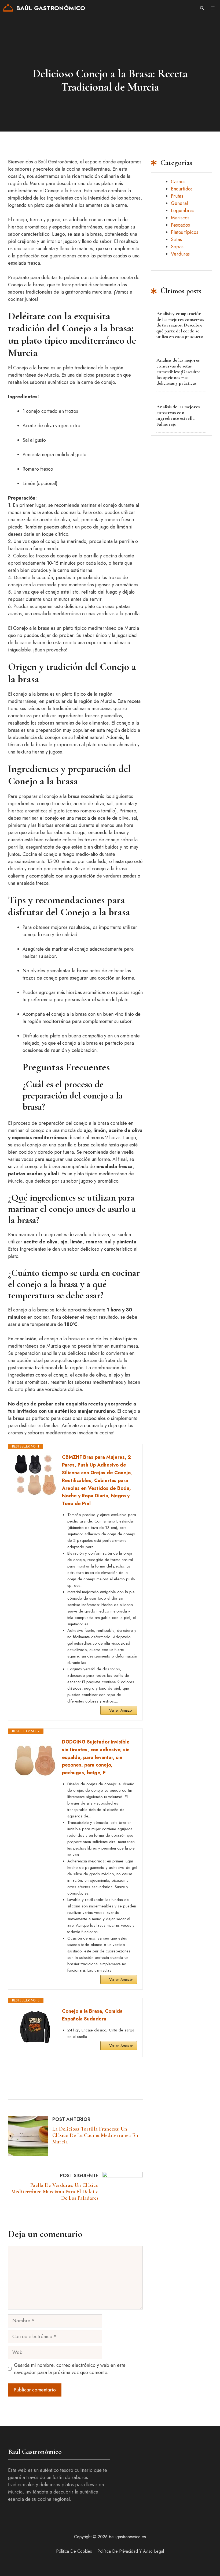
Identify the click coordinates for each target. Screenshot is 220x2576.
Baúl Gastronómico (51, 8)
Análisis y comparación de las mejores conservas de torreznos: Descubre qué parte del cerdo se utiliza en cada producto (180, 325)
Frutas (177, 196)
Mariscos (180, 218)
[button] (202, 8)
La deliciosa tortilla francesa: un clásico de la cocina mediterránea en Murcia (95, 2135)
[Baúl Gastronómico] (8, 8)
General (179, 203)
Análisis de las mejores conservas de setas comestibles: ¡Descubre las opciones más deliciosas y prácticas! (178, 372)
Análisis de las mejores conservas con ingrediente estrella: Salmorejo (178, 415)
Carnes (178, 182)
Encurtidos (182, 189)
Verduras (180, 254)
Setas (176, 239)
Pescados (180, 225)
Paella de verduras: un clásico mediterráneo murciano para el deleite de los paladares (55, 2192)
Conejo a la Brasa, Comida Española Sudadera (92, 2015)
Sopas (177, 247)
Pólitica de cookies (74, 2551)
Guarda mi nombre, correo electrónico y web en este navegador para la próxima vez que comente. (70, 2369)
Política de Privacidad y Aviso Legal (131, 2551)
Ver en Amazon (121, 1710)
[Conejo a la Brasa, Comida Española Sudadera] (35, 2027)
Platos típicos (185, 232)
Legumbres (183, 211)
